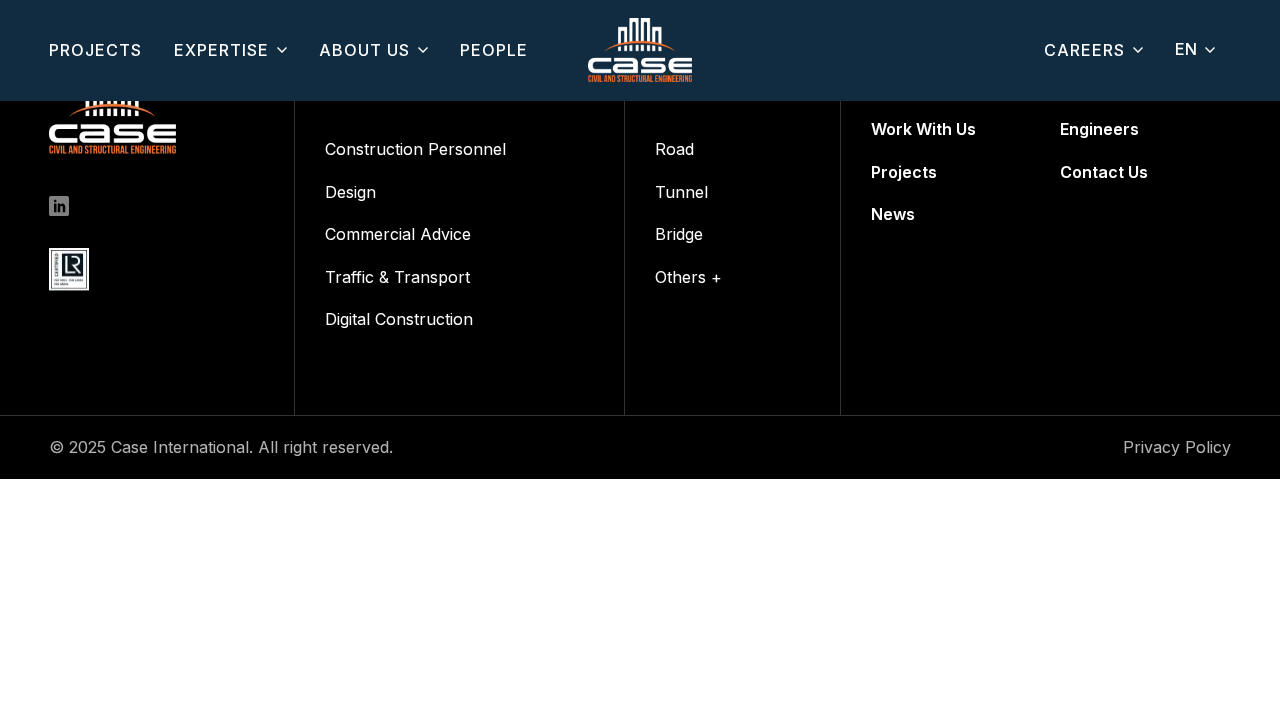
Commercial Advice (398, 234)
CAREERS (1084, 50)
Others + (688, 277)
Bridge (679, 234)
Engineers (1099, 129)
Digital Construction (399, 319)
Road (674, 149)
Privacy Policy (1177, 447)
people (494, 50)
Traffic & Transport (397, 277)
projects (95, 50)
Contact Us (1104, 172)
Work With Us (923, 129)
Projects (904, 172)
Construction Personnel (415, 149)
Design (350, 192)
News (893, 214)
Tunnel (681, 192)
